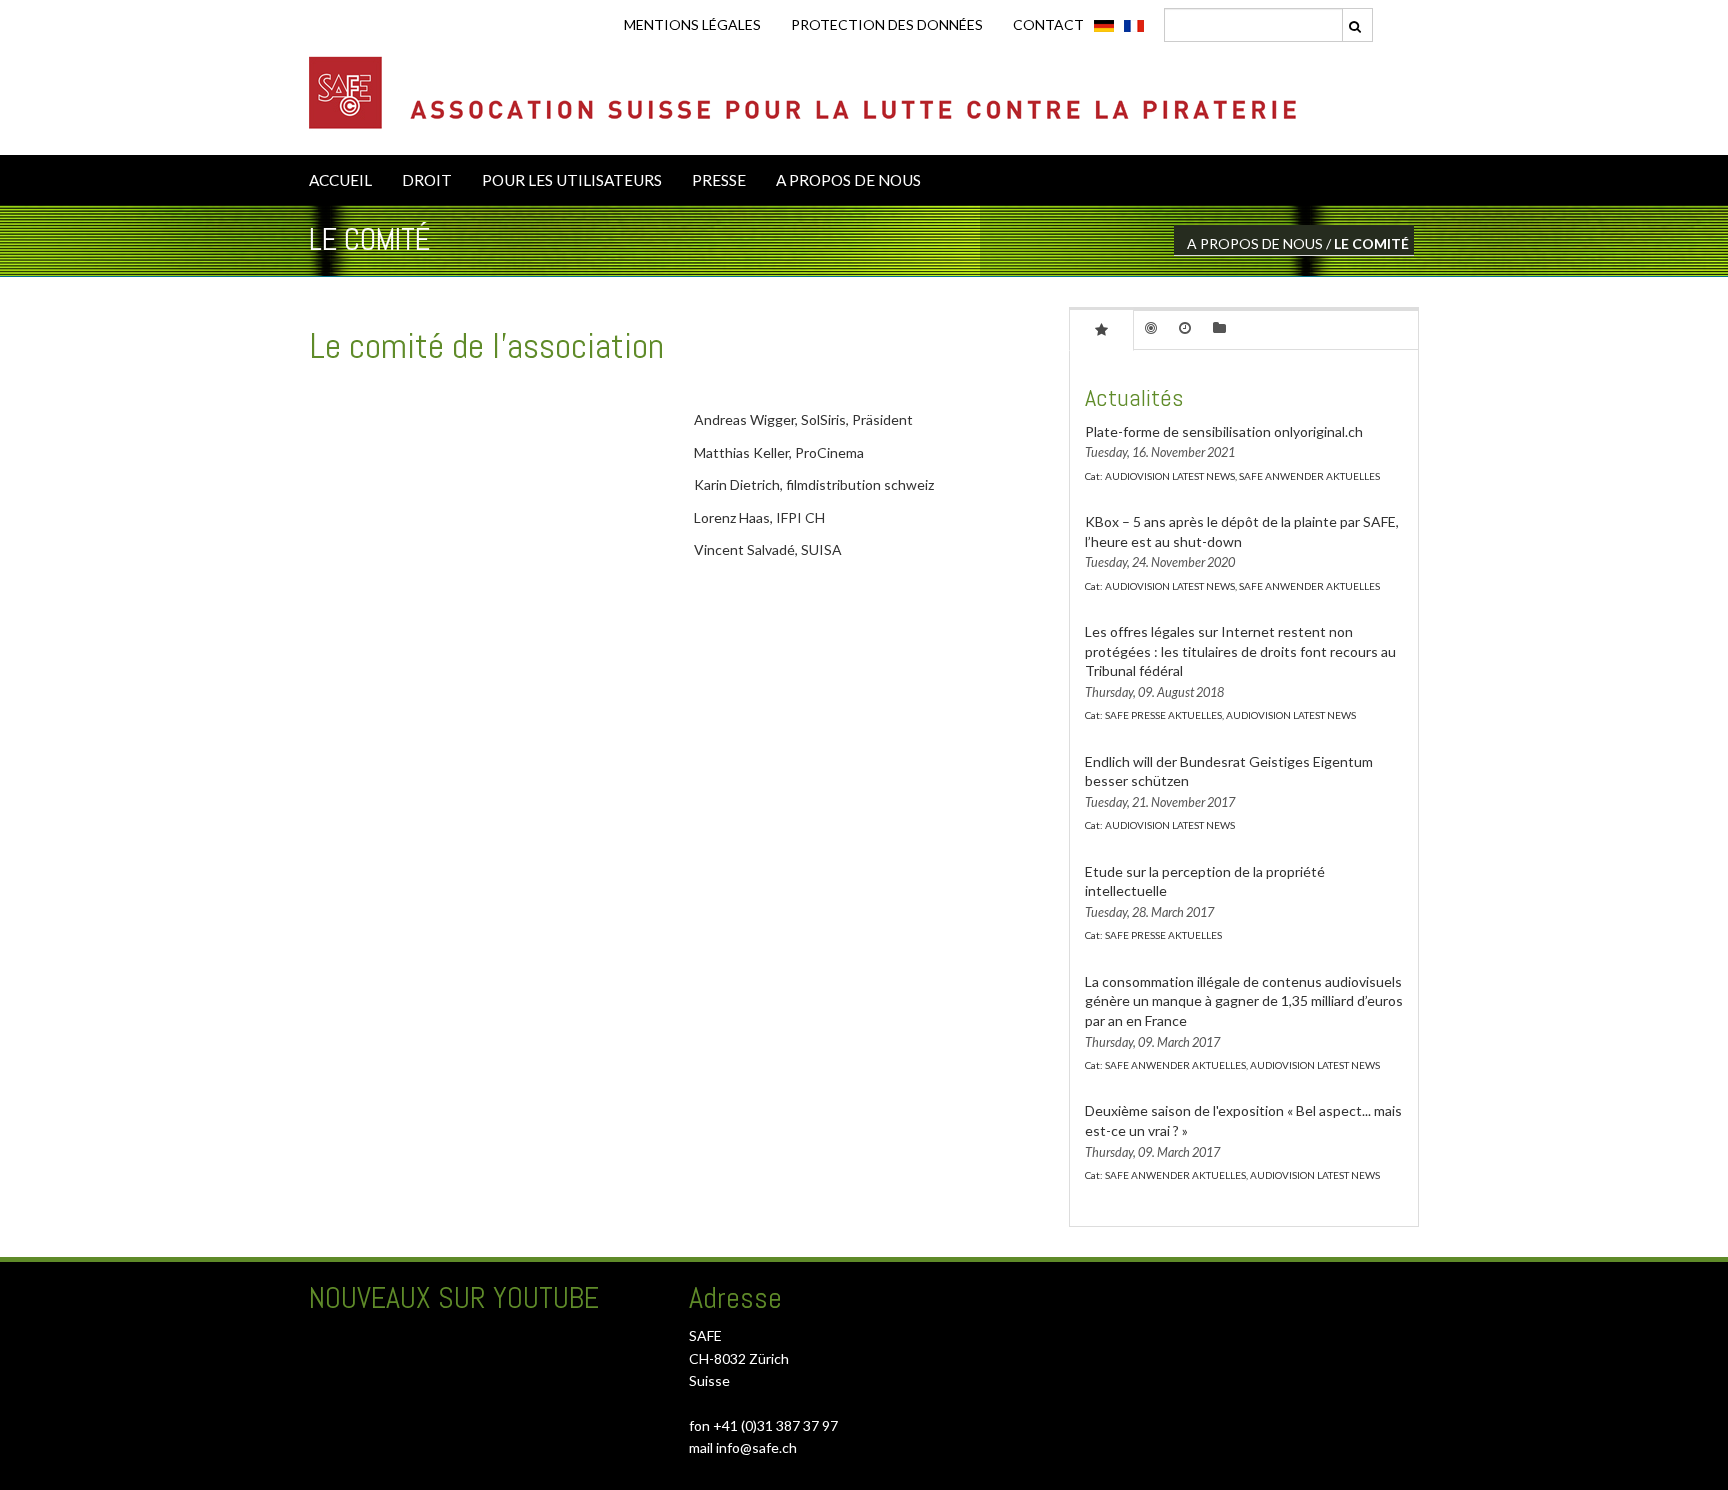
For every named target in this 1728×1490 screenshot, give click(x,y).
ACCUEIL (340, 180)
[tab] (1101, 329)
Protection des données (887, 24)
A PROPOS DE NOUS (848, 180)
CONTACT (1048, 24)
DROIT (427, 180)
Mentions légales (692, 24)
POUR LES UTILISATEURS (572, 180)
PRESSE (719, 180)
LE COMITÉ (1371, 243)
